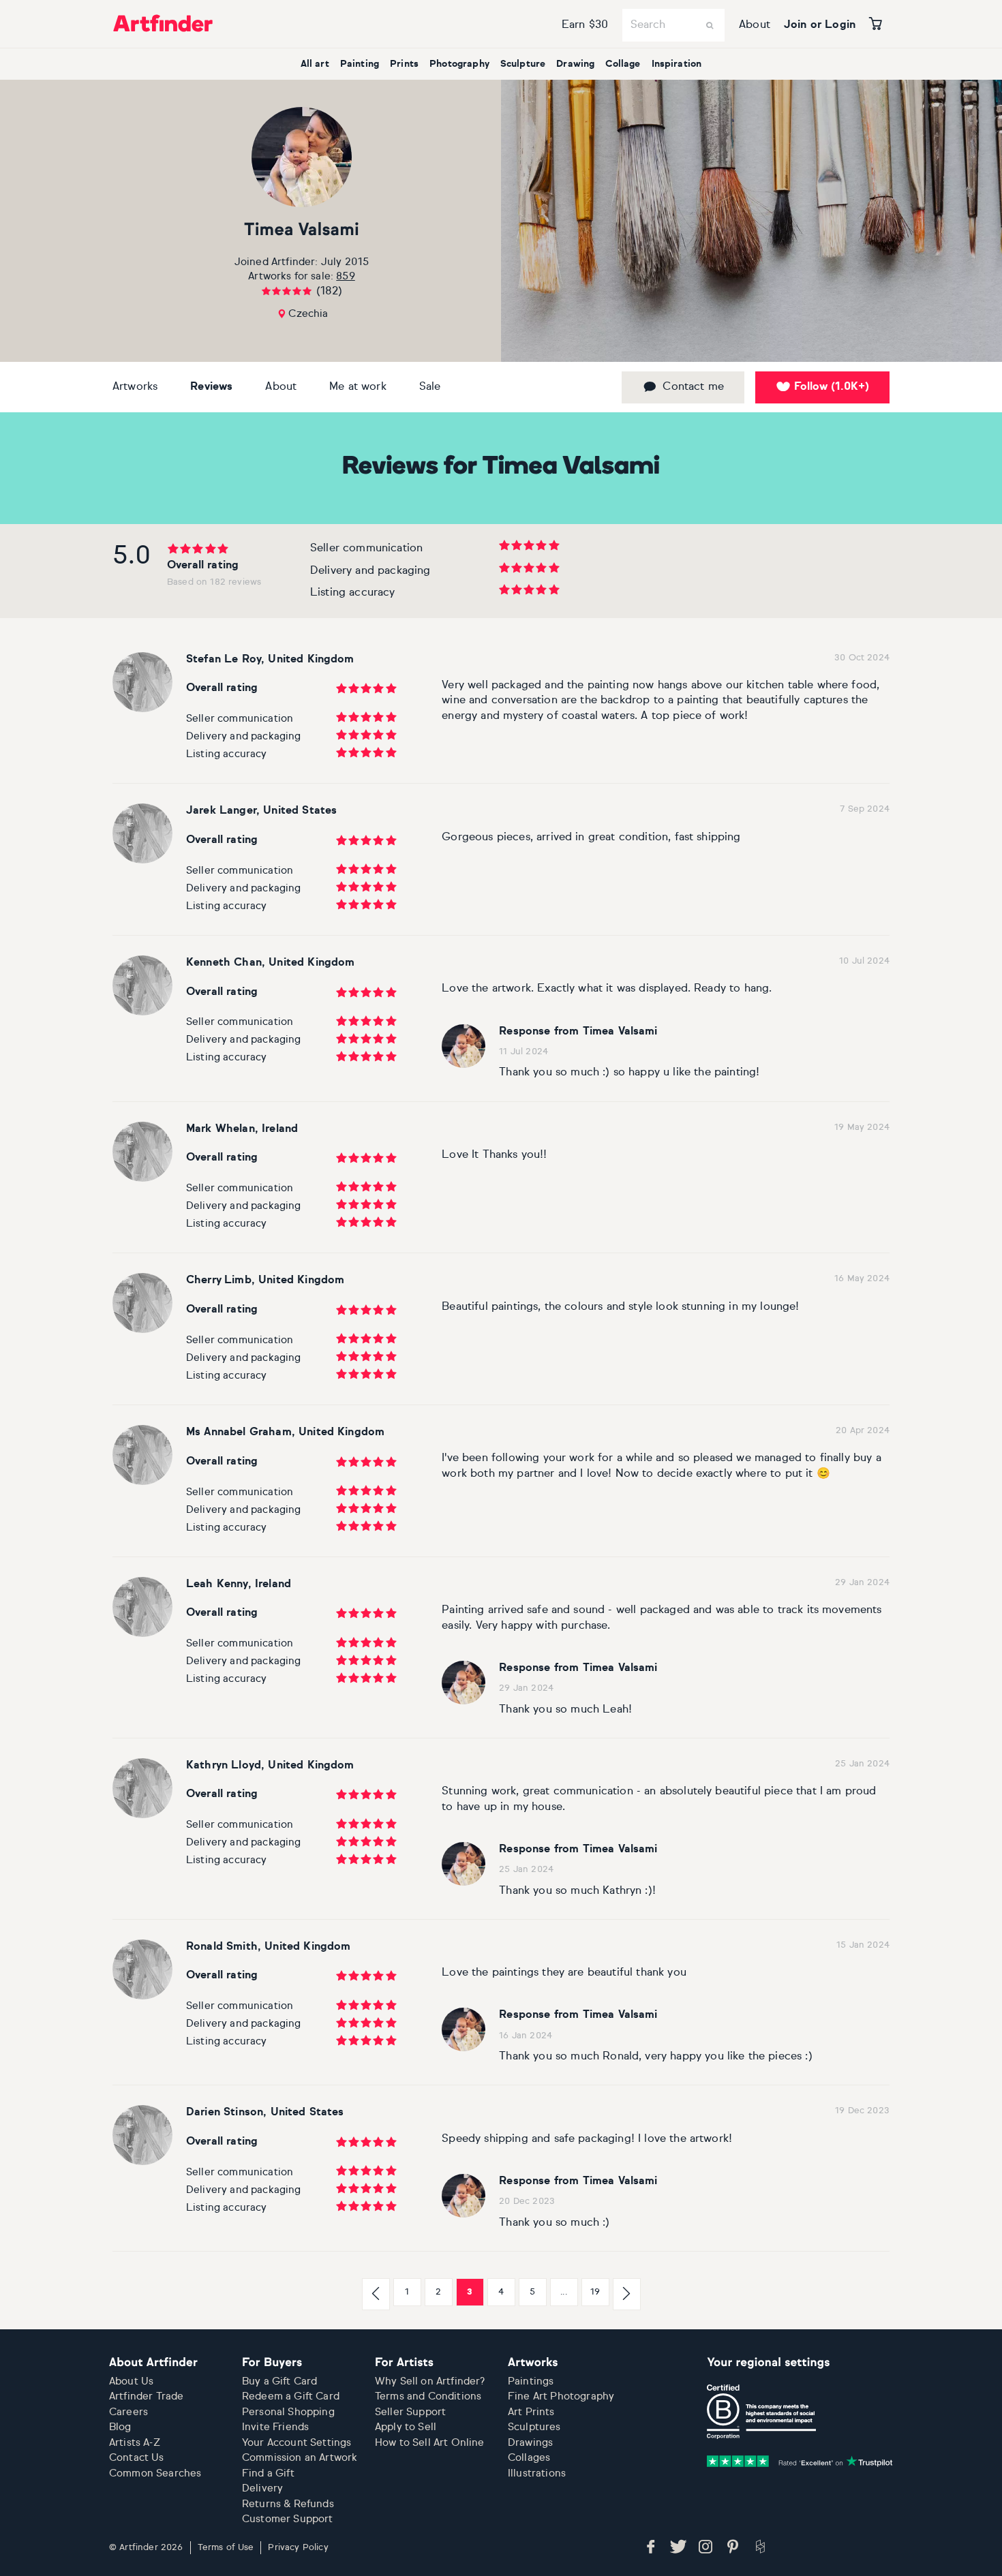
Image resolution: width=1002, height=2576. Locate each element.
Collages (529, 2458)
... (563, 2292)
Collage (623, 64)
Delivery (262, 2488)
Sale (430, 387)
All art (315, 64)
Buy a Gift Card (279, 2381)
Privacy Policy (298, 2548)
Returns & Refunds (288, 2504)
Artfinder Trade (146, 2396)
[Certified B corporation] (761, 2412)
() (832, 387)
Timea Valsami (302, 231)
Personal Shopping (288, 2412)
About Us (131, 2381)
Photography (459, 64)
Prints (404, 64)
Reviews (211, 387)
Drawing (575, 64)
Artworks (135, 387)
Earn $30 (585, 25)
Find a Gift (268, 2473)
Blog (120, 2427)
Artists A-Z (135, 2443)
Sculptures (534, 2427)
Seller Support (410, 2412)
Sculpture (523, 64)
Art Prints (531, 2412)
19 (595, 2292)
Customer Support (288, 2519)
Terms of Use (226, 2548)
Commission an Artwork (300, 2458)
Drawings (530, 2443)
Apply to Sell (406, 2427)
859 (345, 276)
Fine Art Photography (561, 2396)
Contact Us (137, 2458)
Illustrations (537, 2473)
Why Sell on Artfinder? (430, 2381)
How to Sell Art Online (430, 2443)
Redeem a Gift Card (291, 2396)
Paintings (531, 2381)
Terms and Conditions (428, 2396)
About (755, 25)
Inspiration (677, 64)
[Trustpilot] (800, 2461)
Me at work (358, 387)
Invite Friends (275, 2427)
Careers (128, 2412)
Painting (360, 64)
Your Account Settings (297, 2443)
